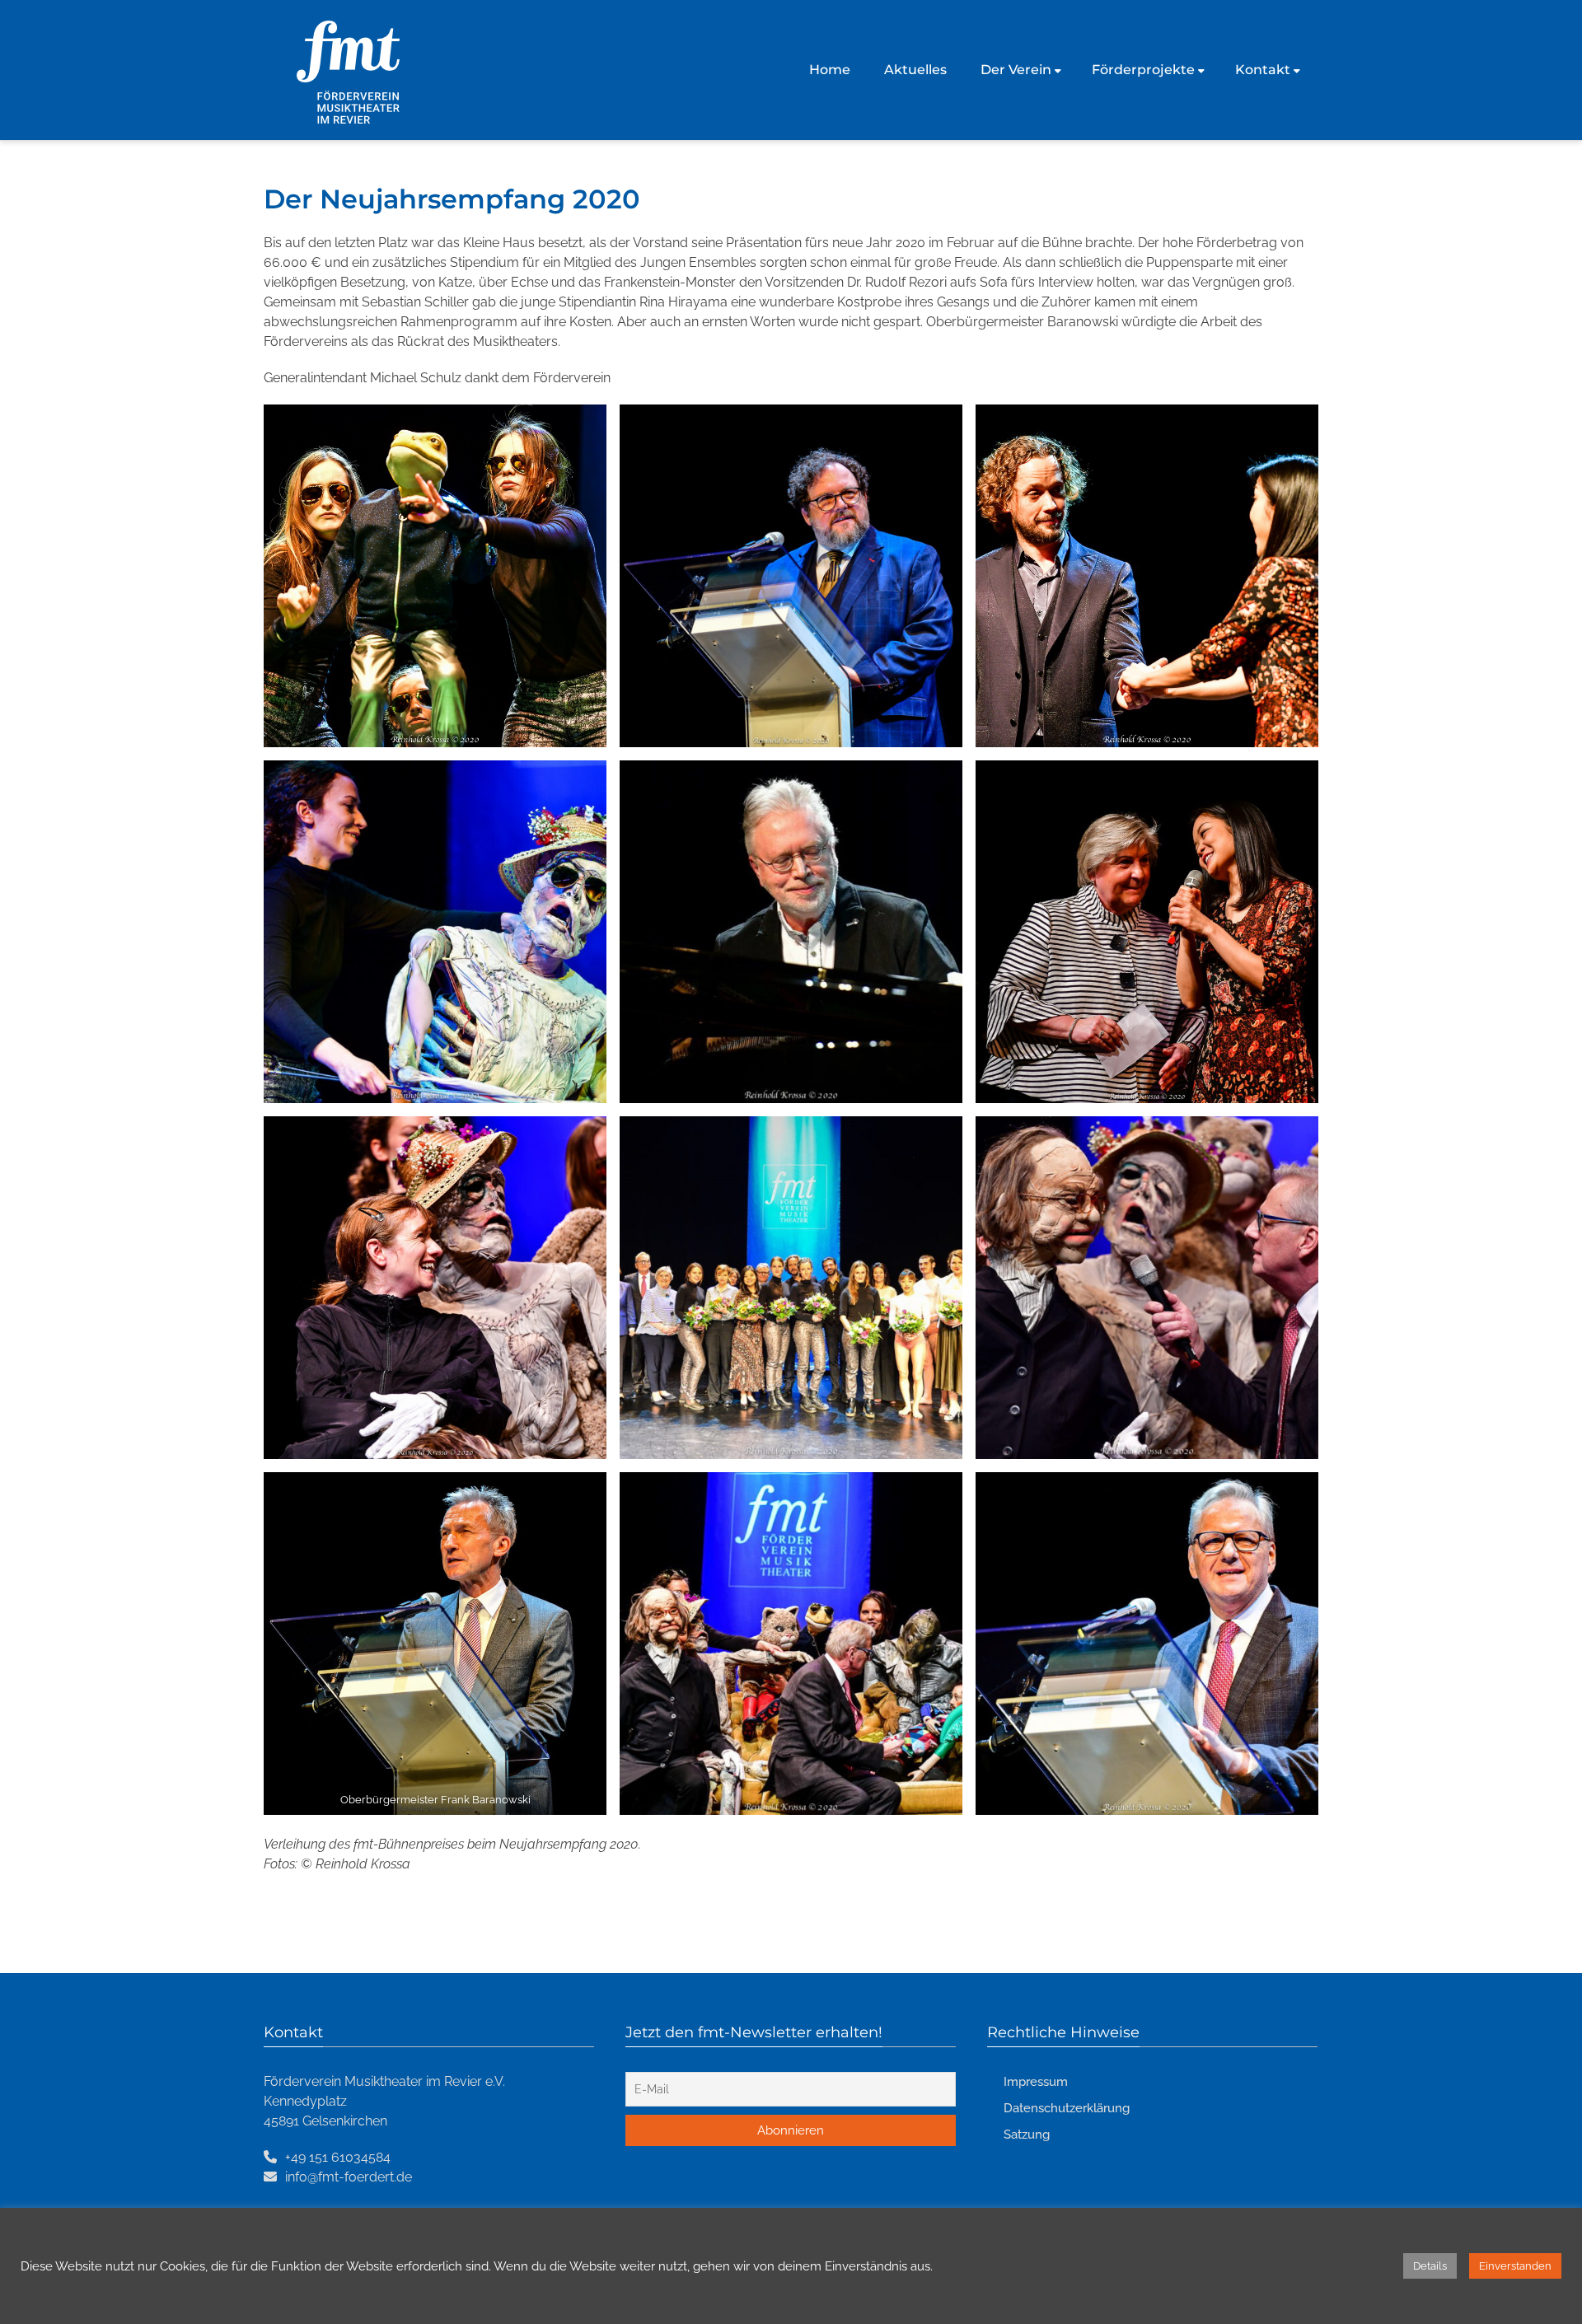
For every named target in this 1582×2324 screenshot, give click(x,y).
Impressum (1036, 2082)
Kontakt (1263, 70)
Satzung (1027, 2135)
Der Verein (1016, 70)
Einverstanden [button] (1515, 2266)
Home (830, 70)
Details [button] (1430, 2266)
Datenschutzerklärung (1067, 2108)
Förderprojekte (1143, 70)
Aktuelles (915, 70)
